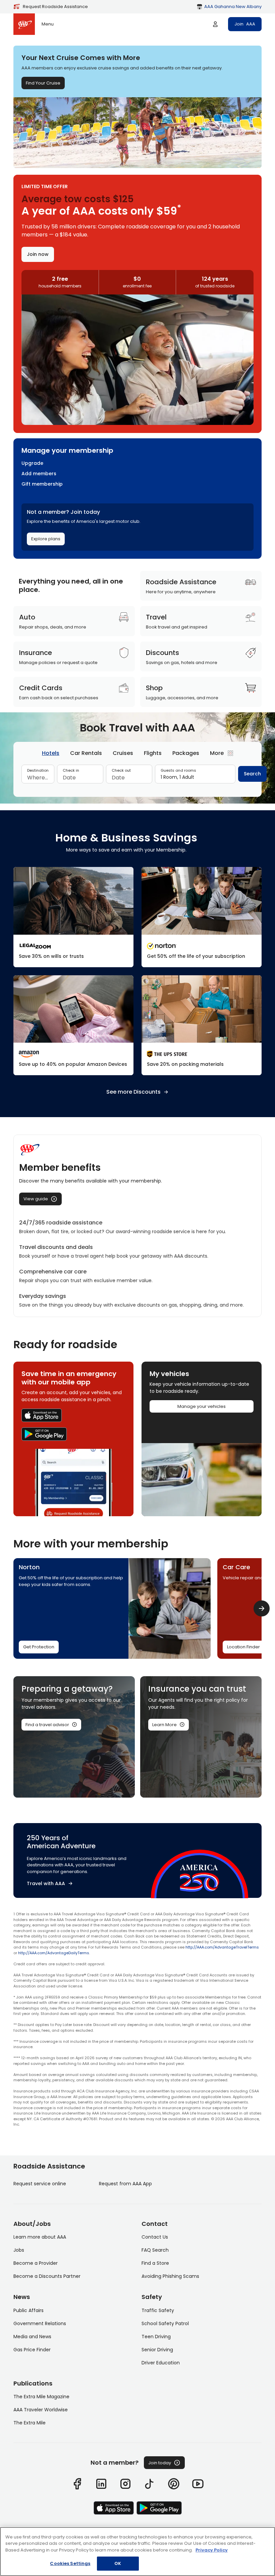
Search (252, 774)
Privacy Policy (212, 2550)
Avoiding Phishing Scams (170, 2276)
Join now (38, 254)
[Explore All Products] (73, 1025)
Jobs (19, 2250)
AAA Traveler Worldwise (41, 2410)
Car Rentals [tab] (86, 753)
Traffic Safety (158, 2310)
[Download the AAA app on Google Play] (73, 1434)
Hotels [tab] (51, 753)
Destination (38, 770)
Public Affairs (29, 2310)
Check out (121, 770)
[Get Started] (73, 917)
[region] (137, 2552)
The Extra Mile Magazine (41, 2397)
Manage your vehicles (202, 1406)
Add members (39, 474)
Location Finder (243, 1647)
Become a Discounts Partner (47, 2276)
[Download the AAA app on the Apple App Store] (73, 1415)
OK (118, 2563)
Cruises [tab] (123, 753)
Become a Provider (36, 2263)
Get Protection (39, 1647)
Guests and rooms (178, 770)
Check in (71, 770)
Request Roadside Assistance (55, 7)
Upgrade (32, 463)
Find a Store (155, 2263)
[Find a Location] (202, 1025)
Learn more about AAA (40, 2237)
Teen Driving (156, 2337)
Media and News (32, 2337)
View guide (36, 1199)
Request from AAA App (125, 2184)
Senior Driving (157, 2350)
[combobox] (38, 778)
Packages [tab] (186, 753)
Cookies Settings (70, 2563)
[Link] (77, 2484)
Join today (160, 2463)
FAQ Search (155, 2250)
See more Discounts (133, 1092)
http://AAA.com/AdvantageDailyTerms (54, 1953)
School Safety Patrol (165, 2323)
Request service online (40, 2184)
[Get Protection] (202, 917)
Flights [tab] (153, 753)
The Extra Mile (30, 2423)
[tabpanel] (137, 777)
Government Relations (40, 2323)
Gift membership (42, 484)
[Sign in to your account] (215, 24)
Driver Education (161, 2363)
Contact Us (155, 2237)
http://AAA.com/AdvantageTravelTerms (222, 1947)
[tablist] (137, 753)
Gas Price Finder (32, 2350)
